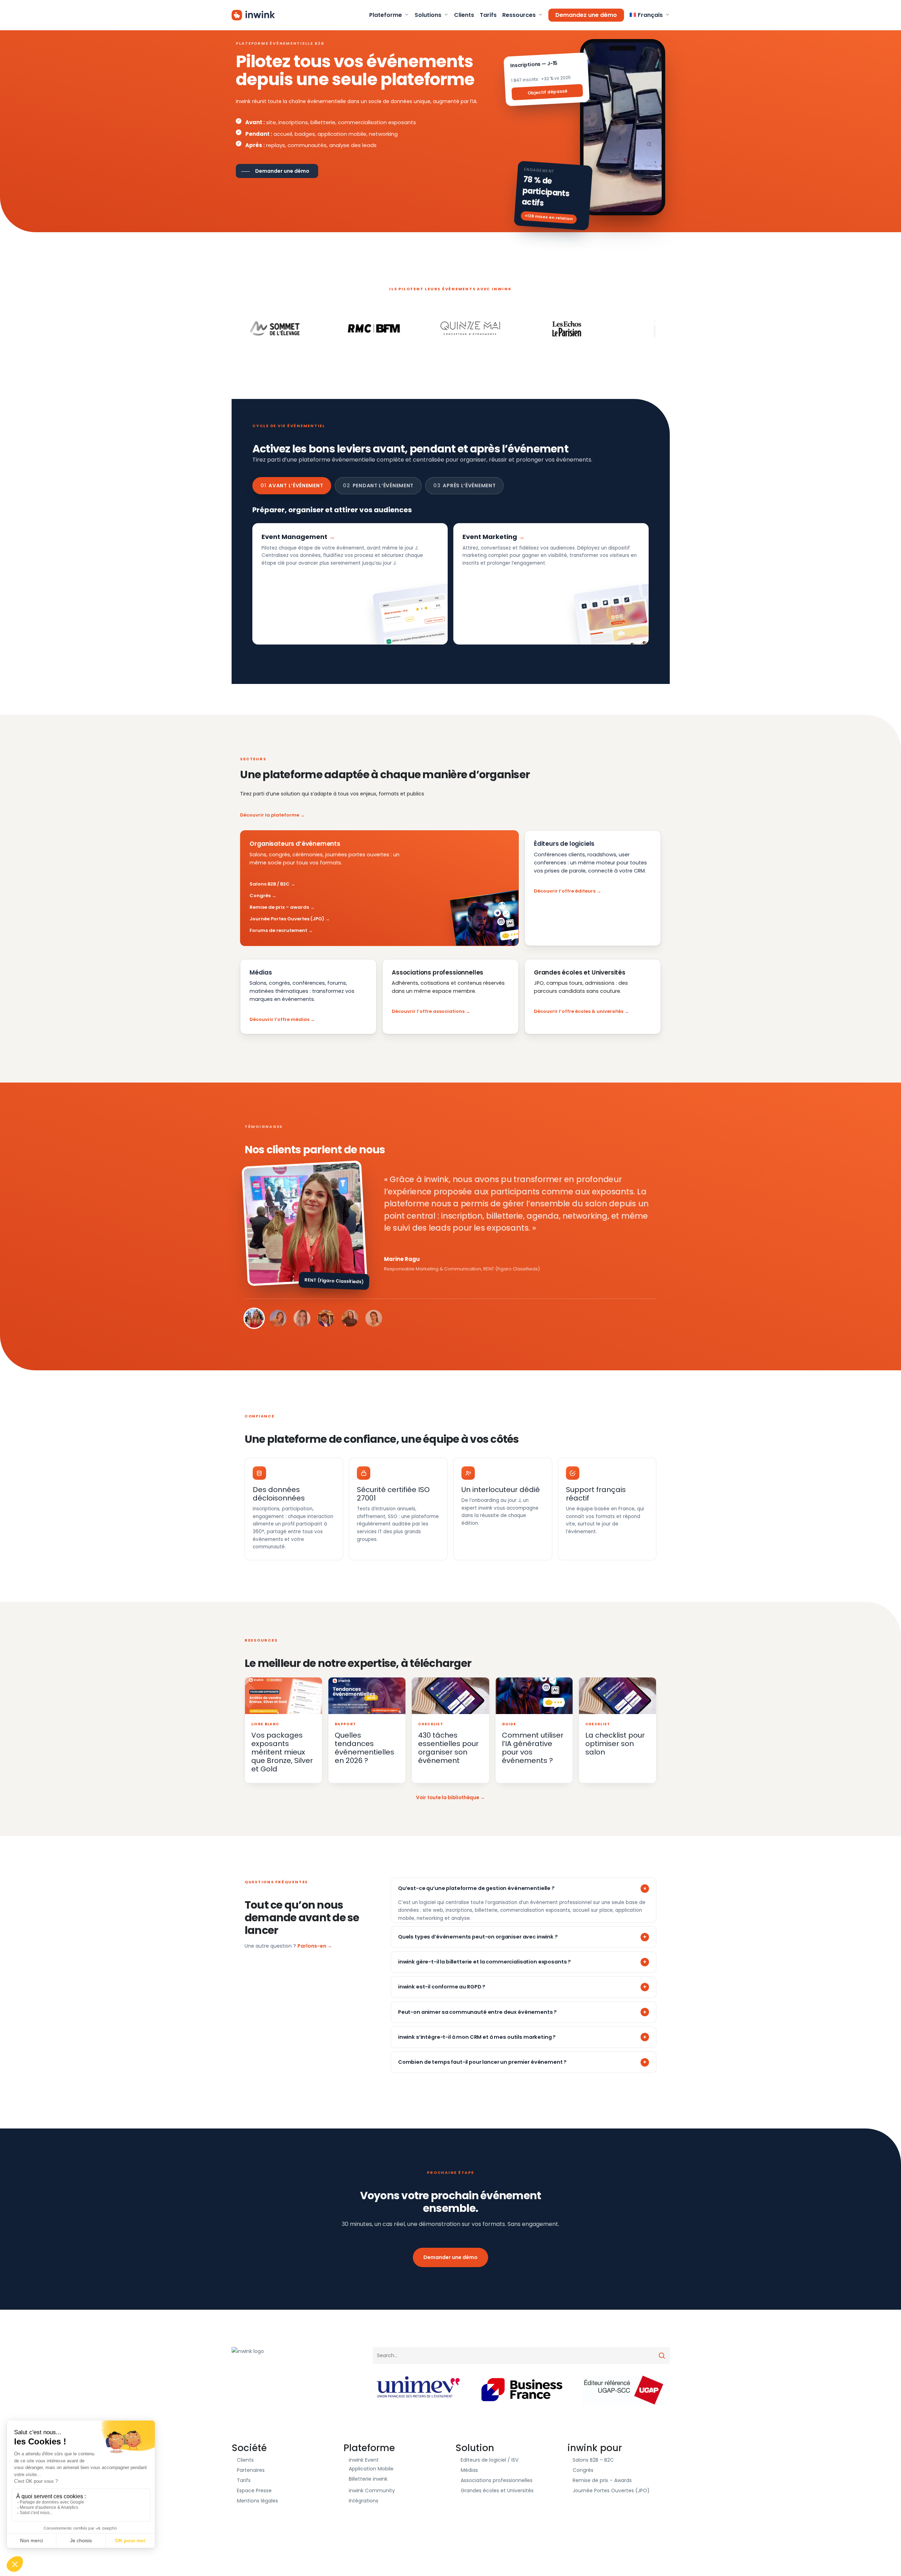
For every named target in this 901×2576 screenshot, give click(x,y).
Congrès (260, 896)
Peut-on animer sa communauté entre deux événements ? (477, 2012)
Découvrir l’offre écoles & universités (579, 1011)
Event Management (294, 537)
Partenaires (251, 2470)
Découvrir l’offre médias (279, 1019)
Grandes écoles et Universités (497, 2491)
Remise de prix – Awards (602, 2480)
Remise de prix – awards (279, 907)
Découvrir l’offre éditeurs (565, 891)
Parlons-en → (315, 1946)
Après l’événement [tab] (464, 486)
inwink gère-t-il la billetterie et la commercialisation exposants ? (484, 1962)
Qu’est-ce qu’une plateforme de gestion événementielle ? (476, 1888)
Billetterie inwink (368, 2479)
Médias (469, 2470)
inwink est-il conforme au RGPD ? (442, 1987)
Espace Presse (254, 2491)
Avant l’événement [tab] (292, 486)
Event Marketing (490, 537)
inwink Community (372, 2491)
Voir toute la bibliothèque (448, 1798)
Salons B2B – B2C (593, 2460)
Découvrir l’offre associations (428, 1011)
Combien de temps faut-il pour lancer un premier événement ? (482, 2062)
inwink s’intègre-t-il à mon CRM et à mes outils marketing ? (477, 2037)
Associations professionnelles (497, 2480)
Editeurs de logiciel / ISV (490, 2460)
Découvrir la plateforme (270, 815)
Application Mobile (371, 2469)
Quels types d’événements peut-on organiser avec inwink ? (478, 1937)
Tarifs (244, 2480)
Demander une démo (450, 2257)
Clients (245, 2460)
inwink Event (364, 2460)
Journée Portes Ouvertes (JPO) (287, 919)
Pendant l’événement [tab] (378, 486)
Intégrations (364, 2501)
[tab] (254, 1318)
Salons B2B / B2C (270, 884)
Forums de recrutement (278, 930)
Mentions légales (257, 2501)
